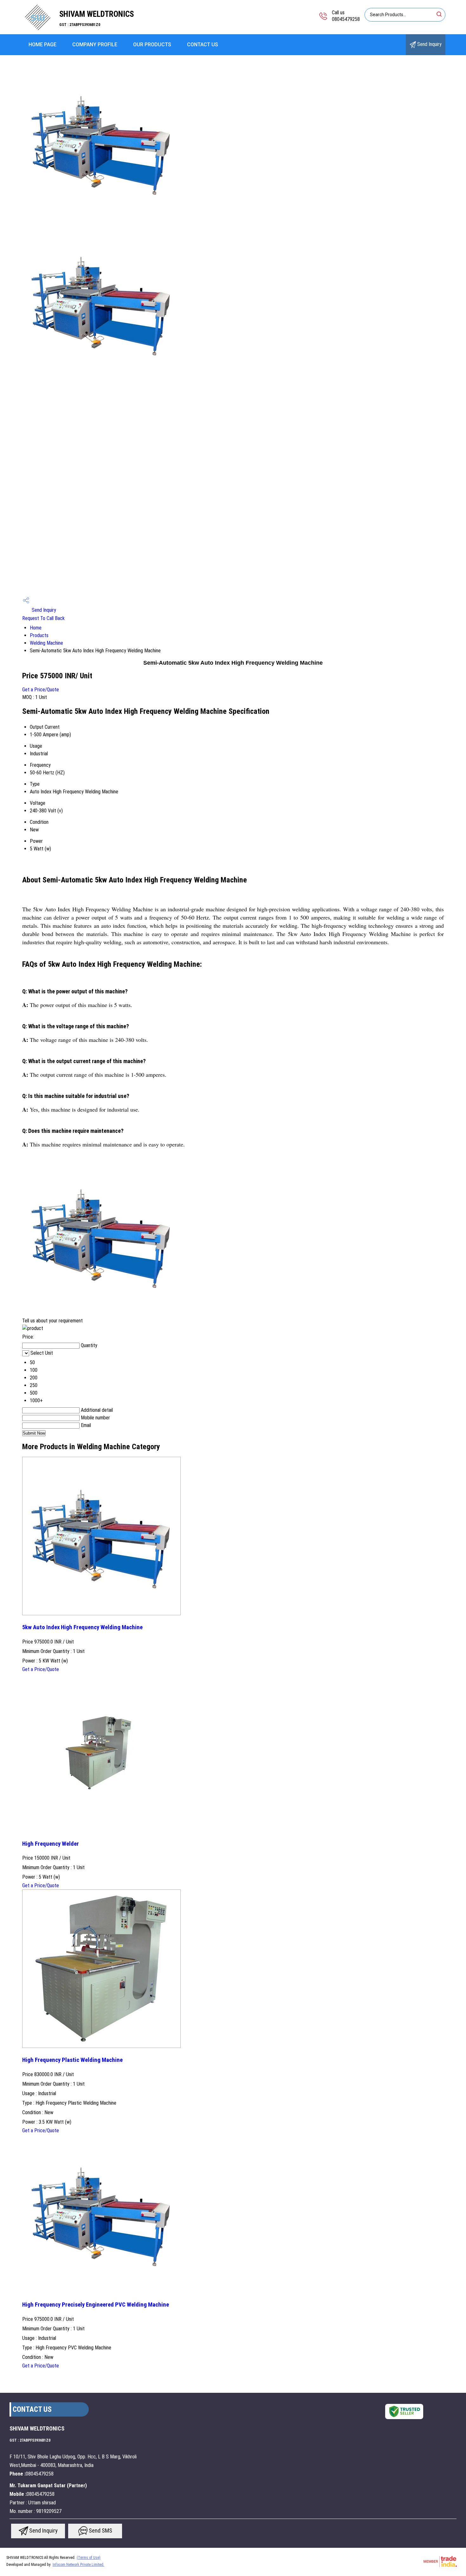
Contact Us (203, 45)
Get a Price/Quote (41, 690)
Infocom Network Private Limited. (78, 2565)
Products (39, 635)
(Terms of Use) (89, 2558)
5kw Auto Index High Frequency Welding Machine (82, 1627)
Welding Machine (46, 643)
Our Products (152, 45)
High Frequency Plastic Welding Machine (72, 2060)
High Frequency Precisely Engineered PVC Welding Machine (96, 2305)
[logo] (38, 30)
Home (36, 628)
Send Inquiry (429, 44)
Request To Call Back (43, 618)
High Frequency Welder (51, 1844)
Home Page (42, 45)
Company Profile (95, 45)
